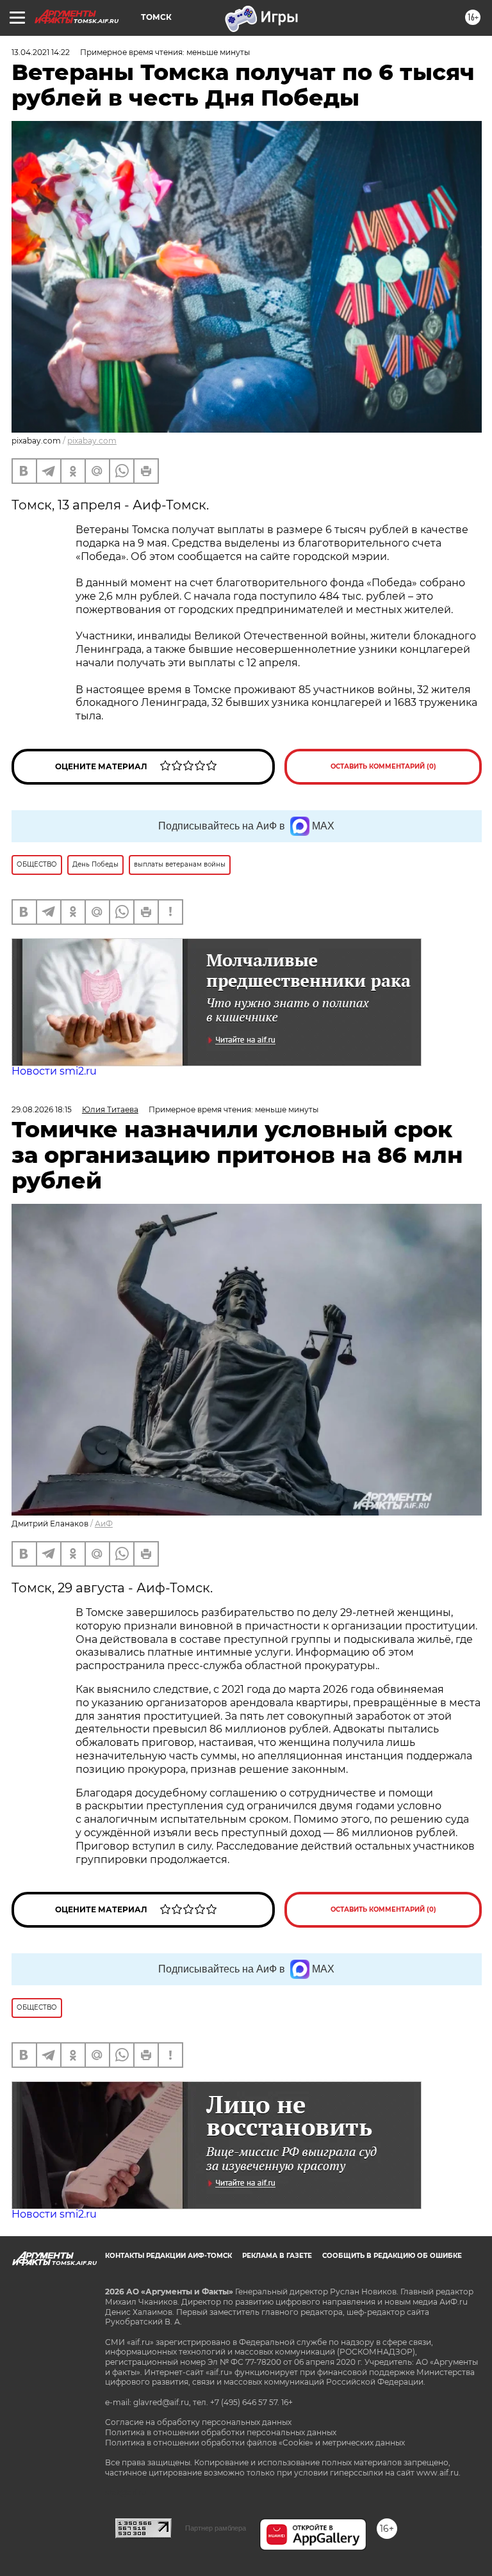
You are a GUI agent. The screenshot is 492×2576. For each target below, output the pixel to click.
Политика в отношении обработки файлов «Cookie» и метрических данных (255, 2443)
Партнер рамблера (216, 2528)
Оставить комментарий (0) (383, 766)
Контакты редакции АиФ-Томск (168, 2256)
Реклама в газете (277, 2256)
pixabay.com (92, 441)
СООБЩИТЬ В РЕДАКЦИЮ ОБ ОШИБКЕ (392, 2256)
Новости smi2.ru (54, 1071)
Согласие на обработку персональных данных (198, 2422)
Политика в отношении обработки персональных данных (221, 2432)
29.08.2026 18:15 (42, 1109)
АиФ (104, 1524)
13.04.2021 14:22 (41, 52)
